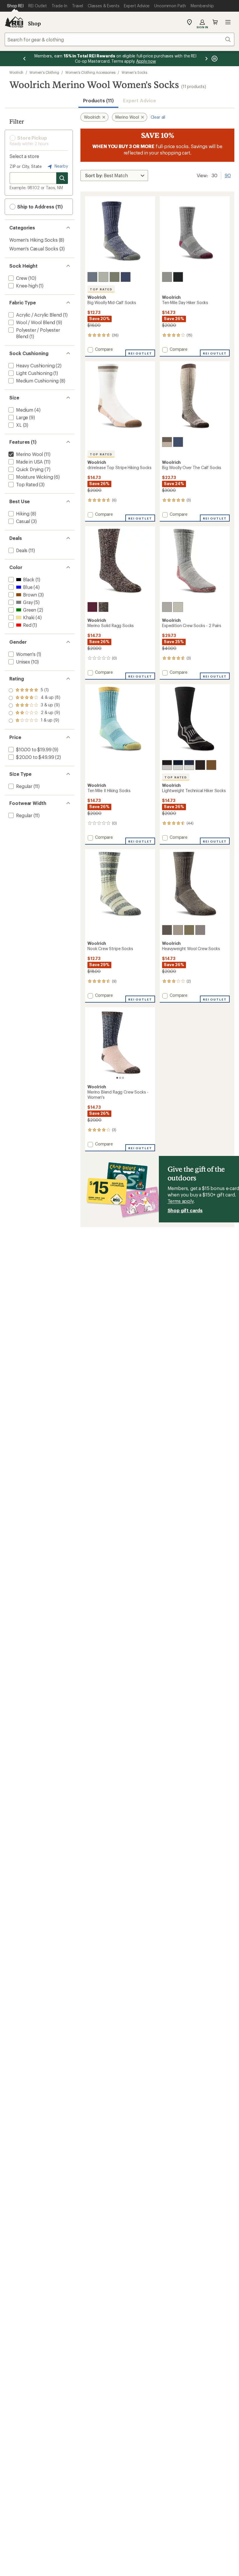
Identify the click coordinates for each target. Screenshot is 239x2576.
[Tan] (178, 607)
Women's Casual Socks (34, 249)
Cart (215, 22)
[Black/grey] (178, 277)
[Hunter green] (189, 930)
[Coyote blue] (92, 277)
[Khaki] (167, 442)
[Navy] (189, 765)
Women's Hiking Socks (34, 240)
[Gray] (167, 607)
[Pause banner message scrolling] (214, 59)
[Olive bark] (115, 277)
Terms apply (181, 1201)
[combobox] (119, 39)
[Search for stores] (62, 178)
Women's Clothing (44, 72)
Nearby (61, 166)
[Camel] (200, 765)
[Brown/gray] (211, 765)
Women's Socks (134, 72)
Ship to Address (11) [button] (39, 207)
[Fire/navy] (178, 765)
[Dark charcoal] (167, 930)
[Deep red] (92, 607)
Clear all (158, 117)
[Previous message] (24, 59)
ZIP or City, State (26, 166)
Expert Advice (139, 100)
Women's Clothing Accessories (90, 72)
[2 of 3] (120, 1078)
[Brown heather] (103, 607)
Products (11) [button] (98, 100)
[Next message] (206, 59)
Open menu (228, 22)
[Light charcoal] (178, 930)
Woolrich (16, 72)
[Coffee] (167, 765)
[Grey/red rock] (167, 277)
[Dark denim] (126, 277)
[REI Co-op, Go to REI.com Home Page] (14, 22)
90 (228, 175)
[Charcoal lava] (200, 930)
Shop (34, 23)
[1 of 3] (117, 1078)
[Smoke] (103, 277)
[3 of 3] (123, 1078)
